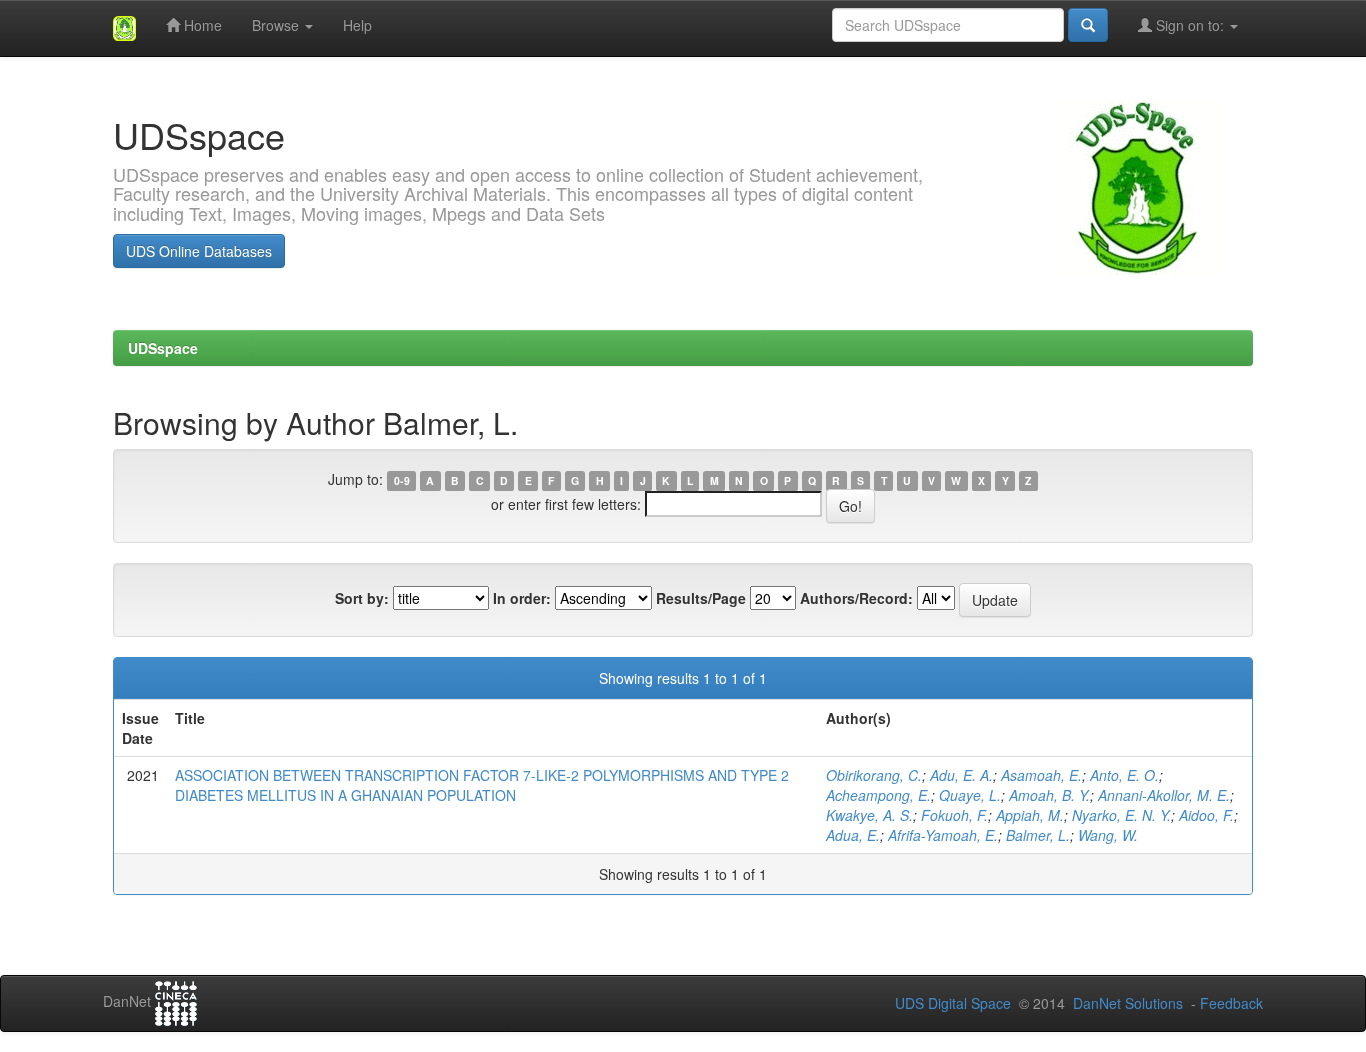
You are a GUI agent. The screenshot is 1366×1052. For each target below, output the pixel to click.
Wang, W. (1108, 835)
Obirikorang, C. (874, 775)
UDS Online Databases (199, 251)
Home (201, 25)
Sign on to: (1190, 25)
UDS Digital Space (955, 1003)
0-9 (402, 480)
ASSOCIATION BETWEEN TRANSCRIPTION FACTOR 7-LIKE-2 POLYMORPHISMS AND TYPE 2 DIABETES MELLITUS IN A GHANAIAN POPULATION (482, 785)
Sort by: (362, 598)
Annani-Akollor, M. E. (1164, 795)
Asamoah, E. (1041, 775)
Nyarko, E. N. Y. (1121, 815)
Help (357, 25)
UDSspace (163, 348)
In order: (522, 598)
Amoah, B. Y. (1049, 795)
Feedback (1231, 1003)
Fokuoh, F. (954, 815)
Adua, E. (853, 835)
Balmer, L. (1038, 835)
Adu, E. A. (961, 775)
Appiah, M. (1030, 815)
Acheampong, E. (878, 795)
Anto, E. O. (1124, 775)
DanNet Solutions (1128, 1003)
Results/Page (701, 598)
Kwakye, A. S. (869, 815)
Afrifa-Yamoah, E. (943, 835)
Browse (277, 25)
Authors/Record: (856, 598)
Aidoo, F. (1206, 815)
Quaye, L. (970, 795)
